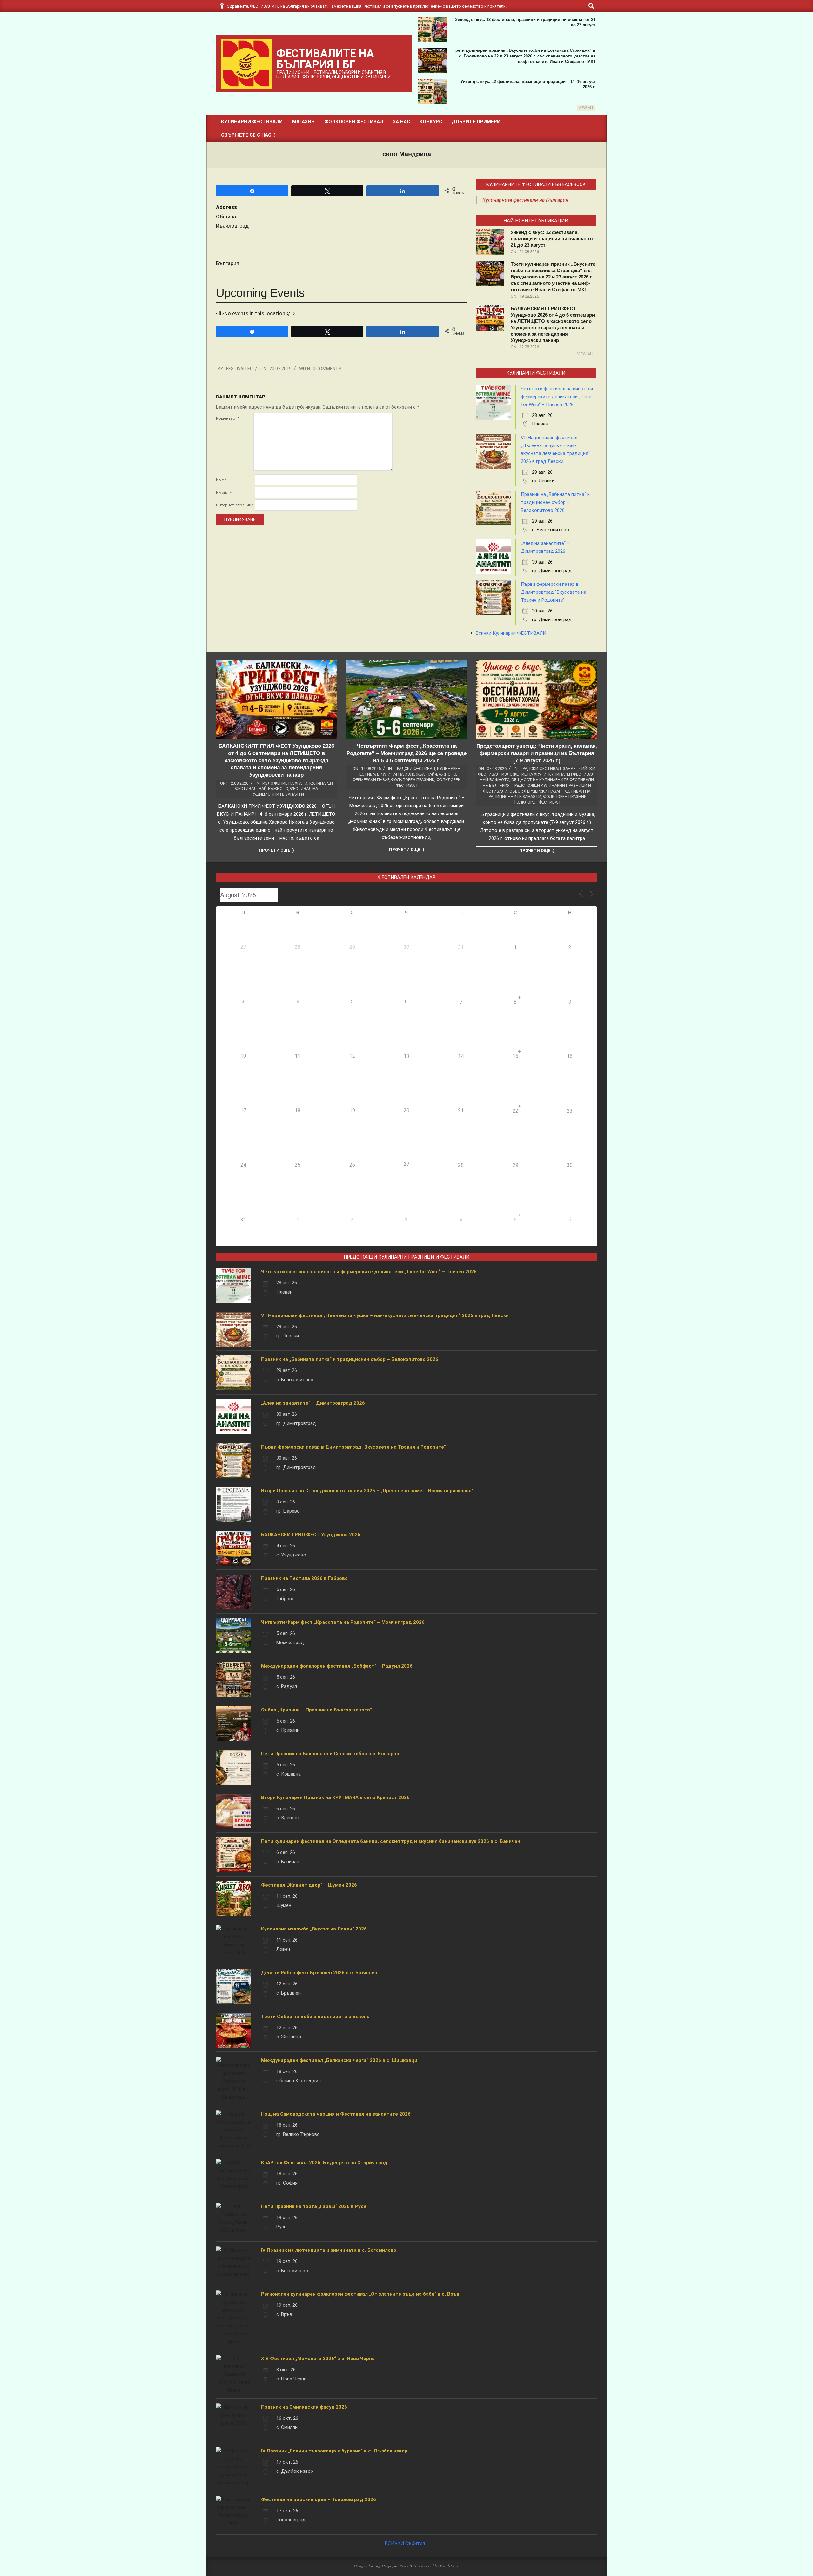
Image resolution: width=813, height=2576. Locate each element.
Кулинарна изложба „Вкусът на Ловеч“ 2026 (314, 1929)
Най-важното (273, 789)
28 (461, 1165)
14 (461, 1056)
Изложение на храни (285, 783)
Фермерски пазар (371, 780)
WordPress (449, 2566)
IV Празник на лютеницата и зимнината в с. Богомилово (329, 2250)
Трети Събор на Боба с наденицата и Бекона (315, 2017)
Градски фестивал (415, 769)
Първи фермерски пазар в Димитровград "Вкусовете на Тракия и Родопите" (554, 592)
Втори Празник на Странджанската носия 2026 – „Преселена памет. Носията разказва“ (367, 1491)
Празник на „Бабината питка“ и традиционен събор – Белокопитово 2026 (555, 502)
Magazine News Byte (399, 2566)
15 (515, 1056)
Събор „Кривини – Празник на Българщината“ (316, 1710)
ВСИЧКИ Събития (405, 2543)
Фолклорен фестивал (537, 802)
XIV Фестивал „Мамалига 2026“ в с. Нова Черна (318, 2359)
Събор (516, 791)
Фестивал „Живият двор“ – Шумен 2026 (309, 1885)
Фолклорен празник (413, 780)
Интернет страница (235, 505)
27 (406, 1164)
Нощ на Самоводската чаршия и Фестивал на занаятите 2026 (336, 2114)
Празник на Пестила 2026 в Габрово (304, 1578)
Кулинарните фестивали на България (525, 200)
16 (570, 1056)
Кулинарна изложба (402, 774)
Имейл (224, 493)
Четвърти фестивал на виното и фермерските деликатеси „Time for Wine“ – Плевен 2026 (557, 397)
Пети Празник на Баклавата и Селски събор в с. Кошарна (330, 1754)
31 (461, 947)
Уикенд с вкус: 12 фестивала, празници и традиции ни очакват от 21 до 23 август (552, 239)
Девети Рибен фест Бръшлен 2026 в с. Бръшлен (319, 1973)
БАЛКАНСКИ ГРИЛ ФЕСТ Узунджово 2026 (311, 1535)
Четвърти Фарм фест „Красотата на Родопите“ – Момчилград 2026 (343, 1622)
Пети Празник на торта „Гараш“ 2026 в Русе (314, 2206)
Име (221, 480)
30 (570, 1165)
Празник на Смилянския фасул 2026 (304, 2407)
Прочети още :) (276, 850)
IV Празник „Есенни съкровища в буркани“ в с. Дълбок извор (334, 2451)
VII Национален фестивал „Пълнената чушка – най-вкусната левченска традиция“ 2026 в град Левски (385, 1315)
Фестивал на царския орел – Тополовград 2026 (319, 2499)
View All (586, 108)
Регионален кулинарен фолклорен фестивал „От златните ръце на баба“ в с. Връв (360, 2294)
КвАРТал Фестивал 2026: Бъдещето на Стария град (324, 2163)
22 (515, 1111)
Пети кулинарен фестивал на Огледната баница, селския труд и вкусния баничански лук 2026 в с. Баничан (391, 1841)
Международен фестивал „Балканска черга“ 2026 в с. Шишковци (339, 2060)
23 (570, 1111)
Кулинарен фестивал (571, 774)
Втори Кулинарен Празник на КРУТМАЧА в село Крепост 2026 (335, 1797)
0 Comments (327, 369)
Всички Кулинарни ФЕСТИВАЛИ (511, 633)
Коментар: (228, 418)
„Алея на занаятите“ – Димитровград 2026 (313, 1403)
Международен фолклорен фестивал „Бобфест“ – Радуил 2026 (337, 1666)
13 (406, 1056)
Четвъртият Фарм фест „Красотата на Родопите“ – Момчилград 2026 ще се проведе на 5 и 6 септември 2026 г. (406, 753)
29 (515, 1165)
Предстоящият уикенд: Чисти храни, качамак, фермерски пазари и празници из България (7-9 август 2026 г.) (537, 753)
